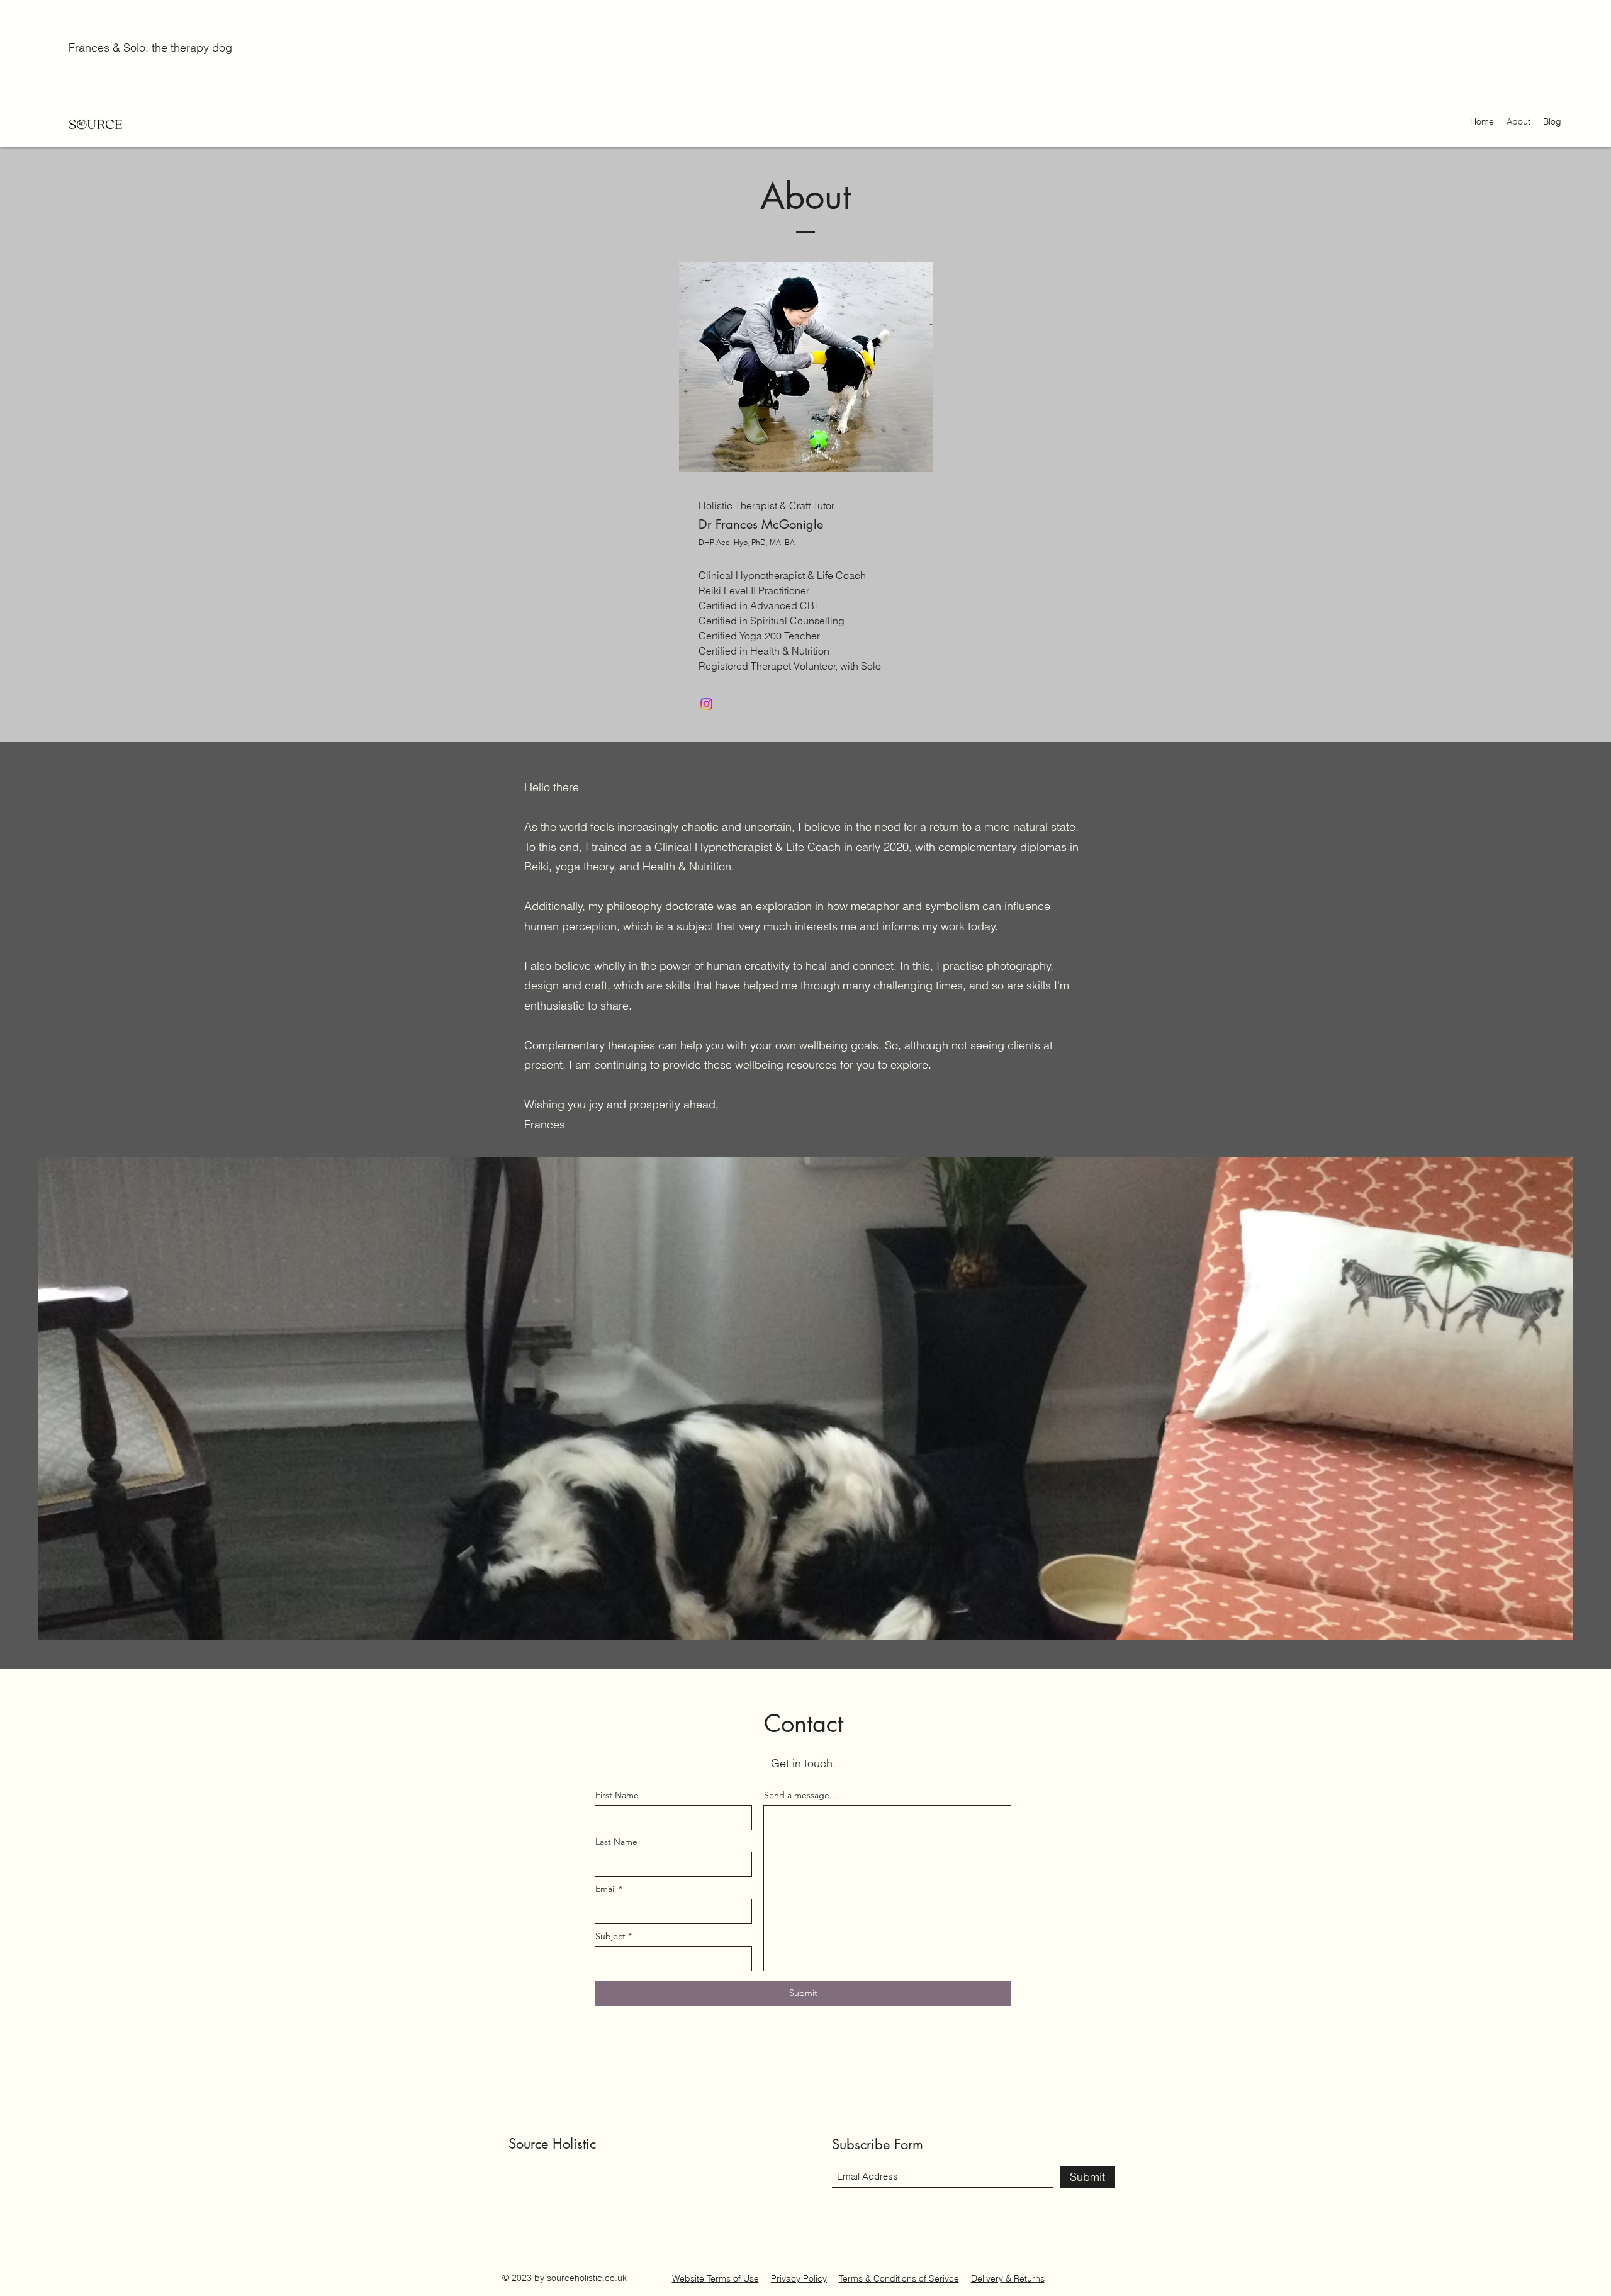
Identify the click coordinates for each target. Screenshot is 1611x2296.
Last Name (616, 1842)
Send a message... (800, 1795)
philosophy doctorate (660, 906)
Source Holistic (552, 2144)
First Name (617, 1795)
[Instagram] (706, 704)
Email (606, 1889)
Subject (610, 1936)
